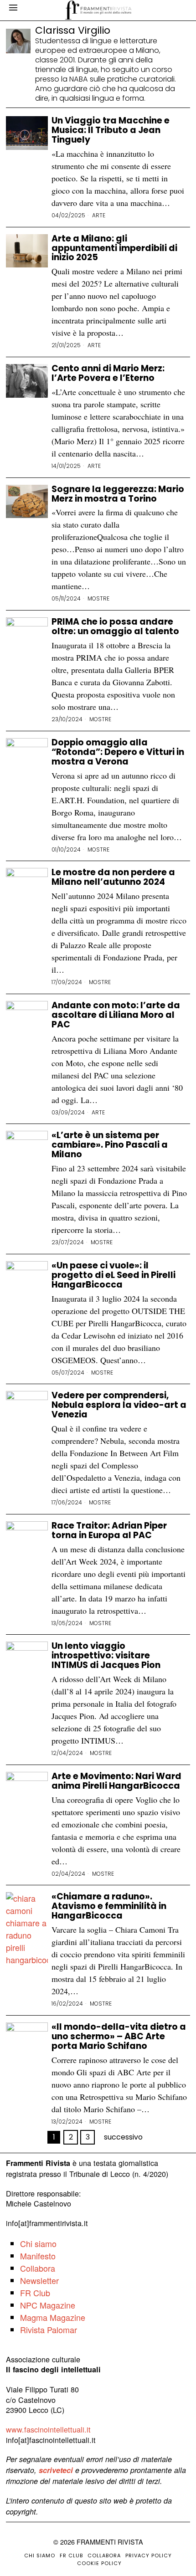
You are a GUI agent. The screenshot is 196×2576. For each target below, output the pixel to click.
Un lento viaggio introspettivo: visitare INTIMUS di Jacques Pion (106, 1656)
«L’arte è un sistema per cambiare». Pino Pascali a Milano (110, 1145)
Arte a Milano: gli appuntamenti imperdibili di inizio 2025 (114, 249)
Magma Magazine (53, 2317)
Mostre (98, 599)
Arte (99, 216)
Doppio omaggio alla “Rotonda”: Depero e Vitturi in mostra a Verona (118, 752)
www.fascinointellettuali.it (48, 2429)
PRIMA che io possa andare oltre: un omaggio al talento (115, 627)
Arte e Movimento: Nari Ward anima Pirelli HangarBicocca (116, 1781)
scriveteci (56, 2470)
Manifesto (38, 2256)
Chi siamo (38, 2243)
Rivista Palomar (49, 2330)
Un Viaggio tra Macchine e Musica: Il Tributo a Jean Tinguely (111, 131)
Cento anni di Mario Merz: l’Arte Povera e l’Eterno (108, 374)
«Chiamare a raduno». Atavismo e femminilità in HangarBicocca (109, 1906)
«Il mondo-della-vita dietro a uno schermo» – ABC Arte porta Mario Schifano (119, 2037)
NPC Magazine (48, 2305)
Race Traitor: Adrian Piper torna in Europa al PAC (109, 1531)
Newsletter (39, 2280)
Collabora (38, 2268)
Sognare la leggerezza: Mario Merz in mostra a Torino (118, 494)
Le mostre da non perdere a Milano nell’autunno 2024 (113, 877)
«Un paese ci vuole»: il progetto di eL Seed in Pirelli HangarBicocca (113, 1275)
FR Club (35, 2293)
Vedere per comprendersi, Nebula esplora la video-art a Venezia (119, 1405)
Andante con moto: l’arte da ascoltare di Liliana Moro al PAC (116, 1015)
